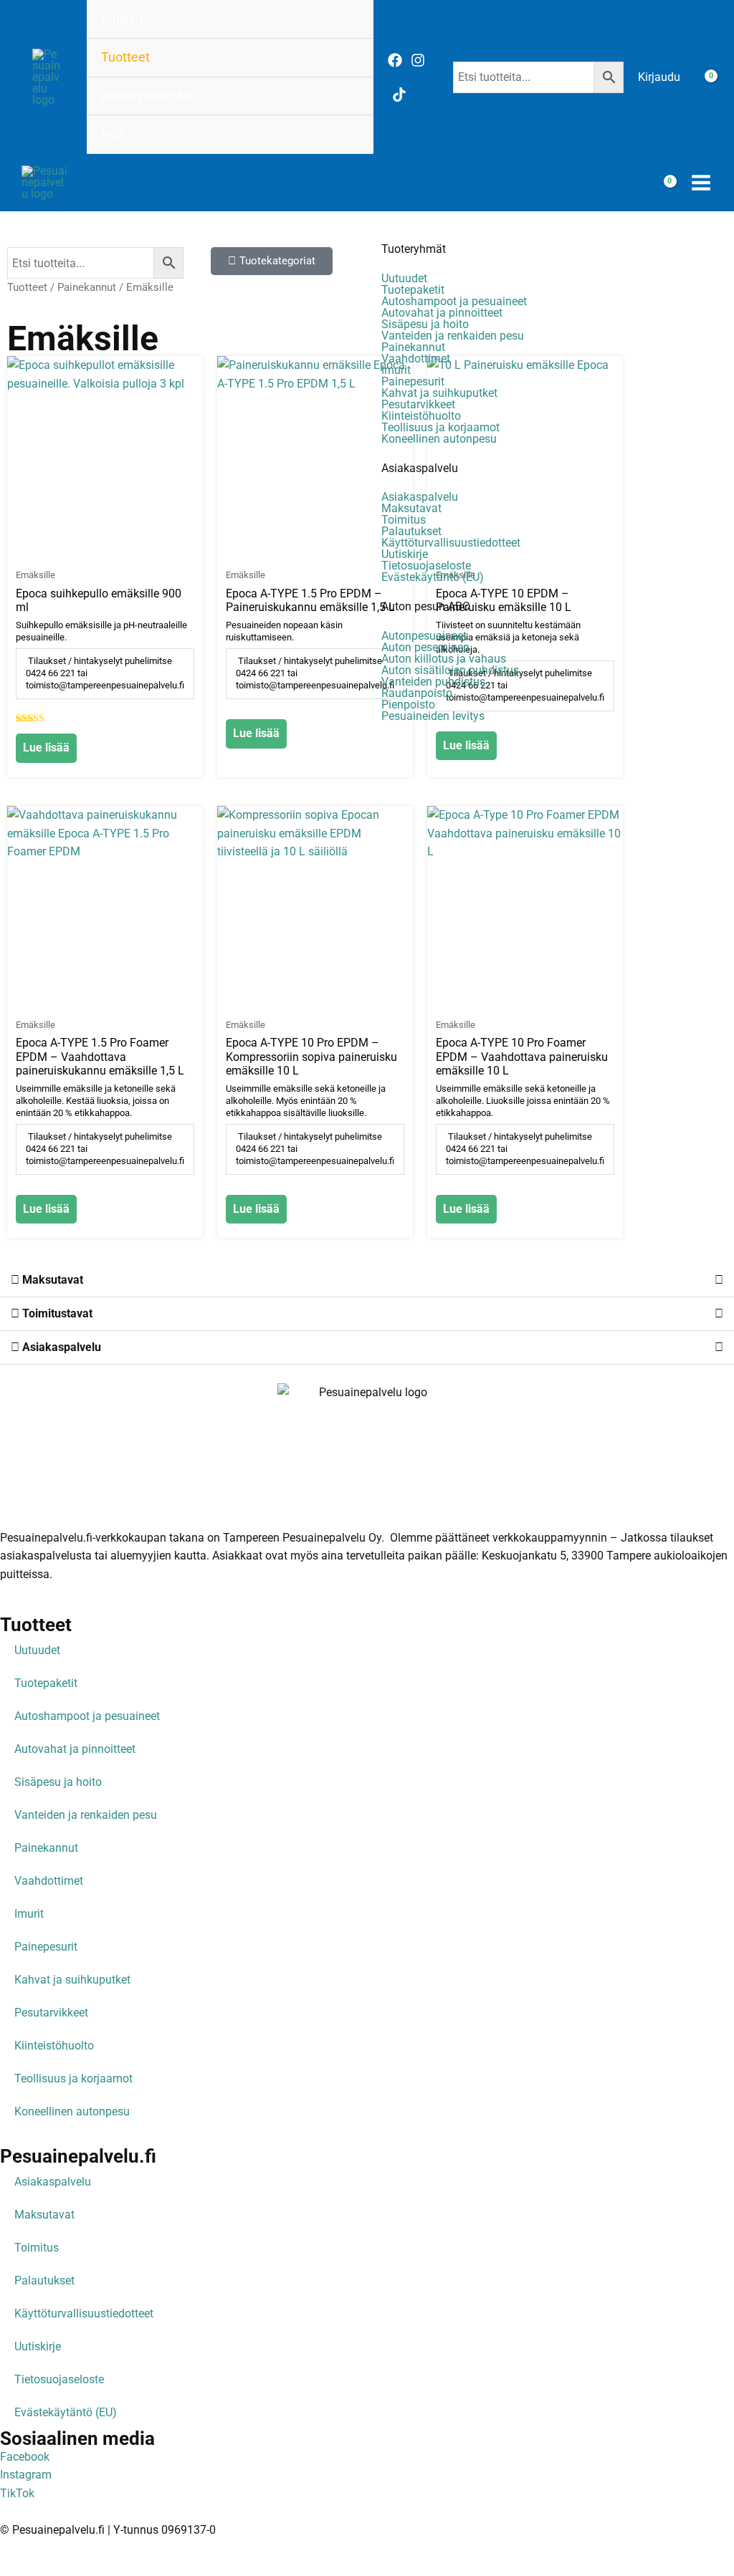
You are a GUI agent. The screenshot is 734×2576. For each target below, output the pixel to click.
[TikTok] (399, 95)
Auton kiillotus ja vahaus (444, 659)
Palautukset (411, 532)
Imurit (396, 370)
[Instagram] (418, 60)
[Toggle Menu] (344, 57)
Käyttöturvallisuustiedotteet (451, 543)
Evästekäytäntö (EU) (433, 577)
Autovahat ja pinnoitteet (442, 313)
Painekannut (413, 347)
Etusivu (122, 19)
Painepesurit (413, 382)
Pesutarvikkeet (418, 405)
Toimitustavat (56, 1313)
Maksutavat (411, 509)
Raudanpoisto (417, 693)
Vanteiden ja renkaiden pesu (453, 336)
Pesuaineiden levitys (433, 716)
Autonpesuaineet (424, 636)
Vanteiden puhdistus (433, 682)
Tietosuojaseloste (426, 566)
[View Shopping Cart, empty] (702, 77)
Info (112, 134)
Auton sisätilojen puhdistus (450, 671)
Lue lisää (46, 748)
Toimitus (404, 520)
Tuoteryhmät (414, 249)
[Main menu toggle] (701, 183)
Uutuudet (404, 279)
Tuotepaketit (413, 290)
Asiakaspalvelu (420, 468)
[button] (367, 1280)
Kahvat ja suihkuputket (439, 393)
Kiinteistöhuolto (421, 416)
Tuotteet (125, 57)
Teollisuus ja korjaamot (440, 428)
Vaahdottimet (416, 359)
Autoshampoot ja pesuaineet (454, 302)
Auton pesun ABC (151, 96)
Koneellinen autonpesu (439, 439)
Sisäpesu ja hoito (425, 325)
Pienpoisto (408, 705)
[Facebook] (395, 60)
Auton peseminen (425, 648)
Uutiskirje (405, 554)
